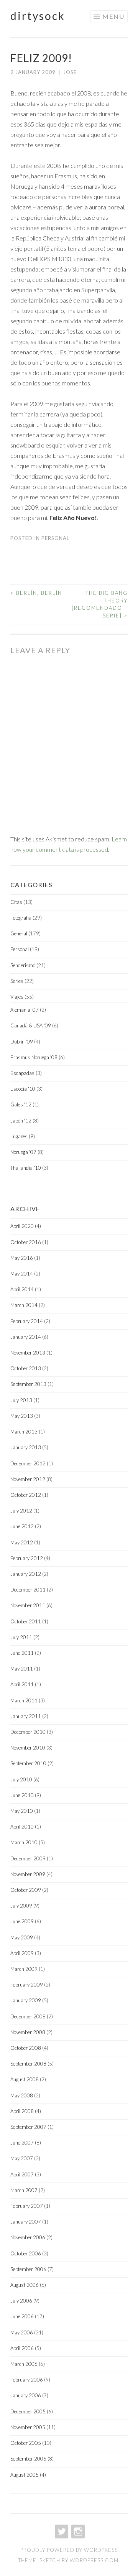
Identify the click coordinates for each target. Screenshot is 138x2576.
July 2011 (21, 1637)
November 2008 (28, 2032)
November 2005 (28, 2427)
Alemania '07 (25, 1010)
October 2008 (26, 2048)
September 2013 (28, 1384)
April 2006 (22, 2348)
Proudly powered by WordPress (69, 2550)
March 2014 (24, 1305)
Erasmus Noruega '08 (34, 1057)
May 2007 (22, 2158)
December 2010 (28, 1732)
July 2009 (21, 1906)
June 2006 (22, 2316)
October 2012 (26, 1495)
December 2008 (28, 2016)
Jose (70, 72)
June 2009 (22, 1921)
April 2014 (22, 1289)
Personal (55, 538)
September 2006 (28, 2269)
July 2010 (21, 1779)
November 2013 (28, 1353)
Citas (16, 902)
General (19, 933)
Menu (113, 16)
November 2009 (28, 1874)
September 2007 (28, 2127)
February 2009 (27, 1985)
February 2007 (27, 2206)
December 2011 (28, 1590)
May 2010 (22, 1811)
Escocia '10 (23, 1089)
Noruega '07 (23, 1152)
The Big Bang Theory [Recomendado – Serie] (100, 604)
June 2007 (22, 2143)
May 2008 (22, 2095)
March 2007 (24, 2190)
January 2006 (26, 2395)
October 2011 (26, 1621)
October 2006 (26, 2253)
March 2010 (24, 1842)
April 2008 (22, 2111)
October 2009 (26, 1890)
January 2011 (26, 1716)
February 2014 (27, 1321)
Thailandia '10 (26, 1168)
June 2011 (22, 1653)
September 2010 (28, 1763)
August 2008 (25, 2079)
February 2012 (27, 1558)
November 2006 (28, 2237)
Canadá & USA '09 (31, 1025)
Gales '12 (21, 1104)
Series (17, 981)
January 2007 (26, 2222)
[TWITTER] (61, 2532)
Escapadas (22, 1073)
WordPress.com (94, 2560)
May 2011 (22, 1669)
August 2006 (25, 2285)
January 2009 (26, 2000)
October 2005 (26, 2443)
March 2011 (24, 1700)
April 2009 (22, 1953)
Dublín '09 (22, 1042)
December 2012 (28, 1463)
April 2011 (22, 1684)
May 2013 (22, 1416)
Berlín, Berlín (36, 593)
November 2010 (28, 1748)
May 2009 (22, 1937)
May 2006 (22, 2332)
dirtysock (38, 16)
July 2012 (21, 1511)
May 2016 (22, 1258)
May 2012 (22, 1542)
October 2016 (26, 1242)
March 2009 (24, 1969)
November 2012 (28, 1479)
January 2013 (26, 1447)
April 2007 (22, 2174)
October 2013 (26, 1368)
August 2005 (25, 2475)
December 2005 (28, 2411)
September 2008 (28, 2064)
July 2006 (21, 2301)
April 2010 (22, 1827)
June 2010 (22, 1795)
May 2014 (22, 1274)
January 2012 (26, 1574)
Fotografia (21, 918)
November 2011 (28, 1605)
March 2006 (24, 2364)
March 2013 (24, 1432)
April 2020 (22, 1226)
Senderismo (23, 965)
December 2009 (28, 1858)
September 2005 (28, 2459)
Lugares (19, 1136)
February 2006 (27, 2380)
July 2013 (21, 1400)
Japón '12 (21, 1121)
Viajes (17, 997)
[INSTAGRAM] (77, 2532)
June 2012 (22, 1526)
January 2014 (26, 1337)
